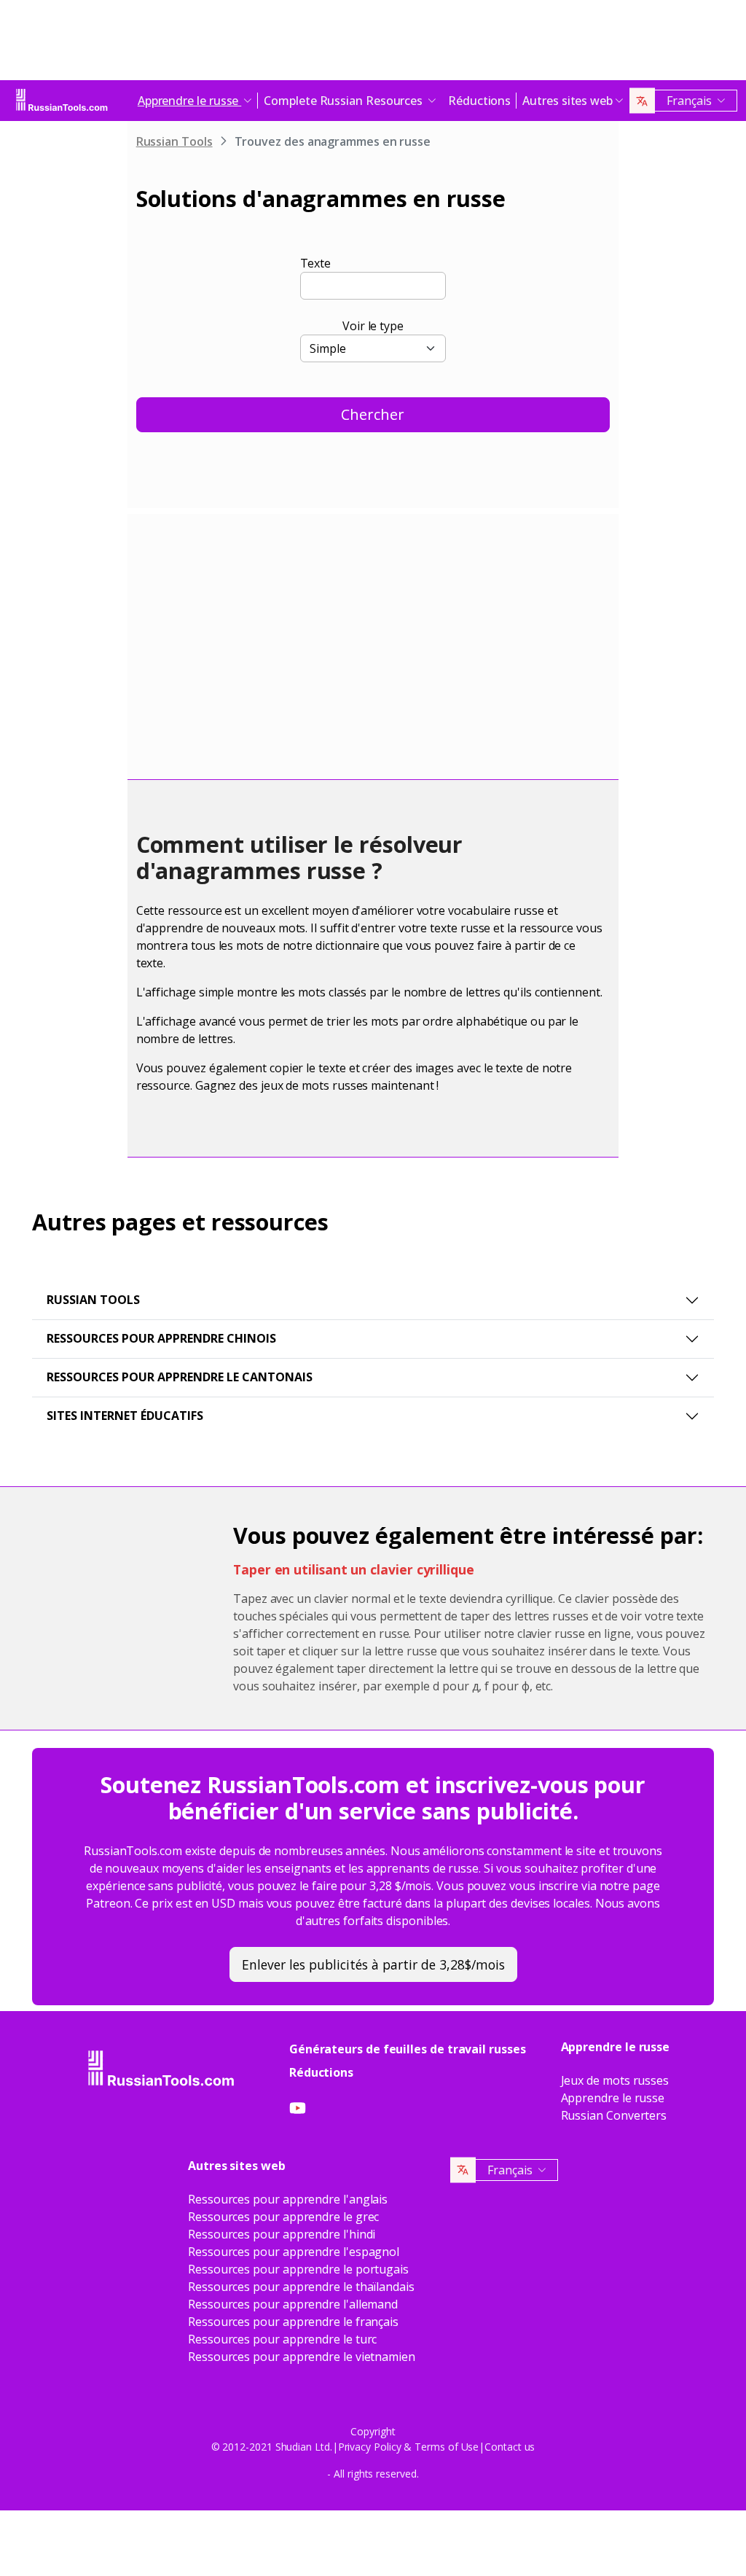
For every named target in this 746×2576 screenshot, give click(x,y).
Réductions (479, 101)
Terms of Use (447, 2447)
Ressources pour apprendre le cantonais (180, 1377)
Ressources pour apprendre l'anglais (288, 2199)
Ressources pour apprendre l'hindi (282, 2234)
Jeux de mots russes (615, 2080)
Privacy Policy (370, 2447)
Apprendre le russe (613, 2098)
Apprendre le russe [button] (189, 101)
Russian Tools (174, 141)
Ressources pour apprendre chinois (161, 1338)
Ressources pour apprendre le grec (283, 2217)
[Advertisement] (373, 44)
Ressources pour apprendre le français (293, 2322)
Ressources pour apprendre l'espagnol (294, 2252)
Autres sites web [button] (568, 101)
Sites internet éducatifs (125, 1416)
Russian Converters (614, 2115)
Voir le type (373, 326)
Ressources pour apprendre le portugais (298, 2269)
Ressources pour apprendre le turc (282, 2339)
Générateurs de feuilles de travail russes (408, 2049)
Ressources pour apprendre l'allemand (293, 2304)
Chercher (373, 414)
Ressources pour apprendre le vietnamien (302, 2357)
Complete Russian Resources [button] (345, 101)
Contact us (510, 2447)
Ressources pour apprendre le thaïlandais (301, 2287)
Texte (316, 263)
